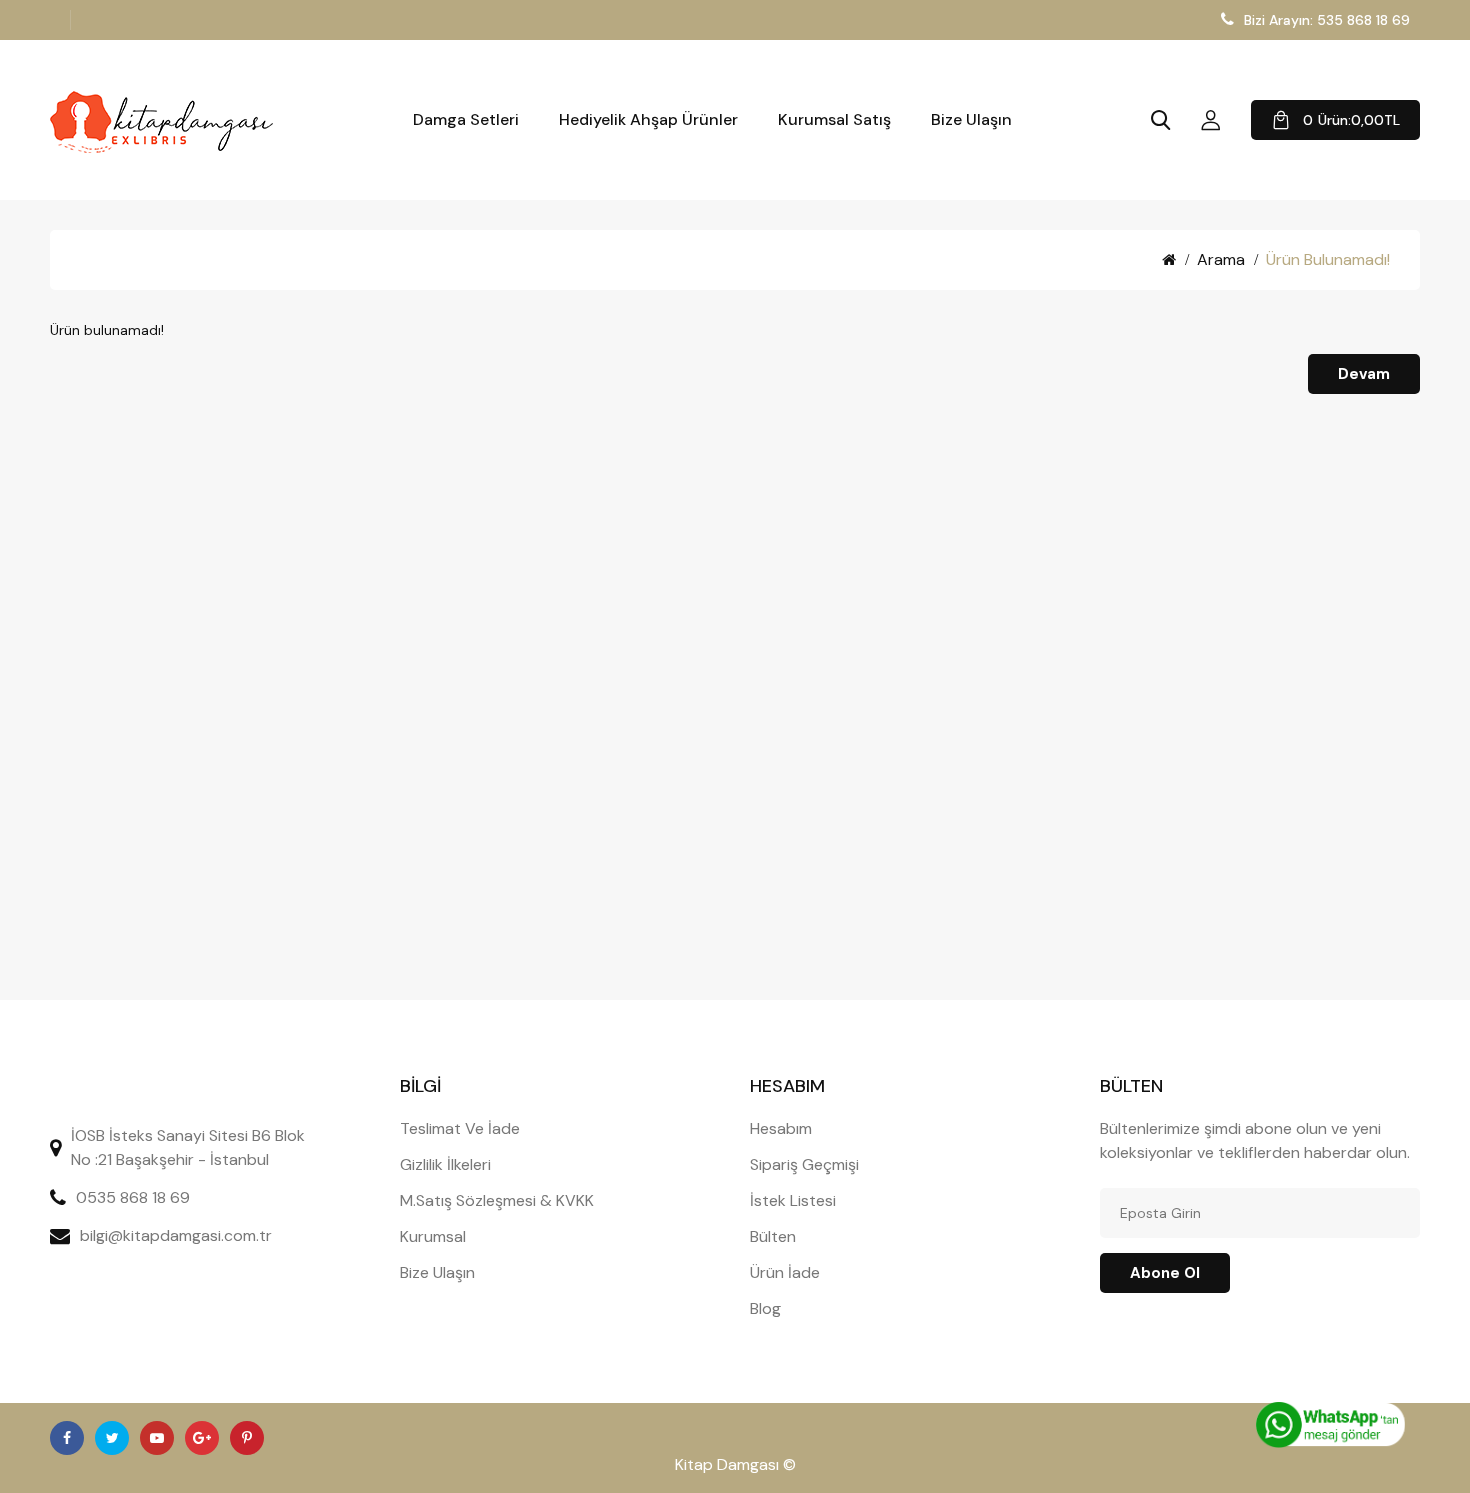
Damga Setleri (466, 120)
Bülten (773, 1236)
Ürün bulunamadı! (1328, 259)
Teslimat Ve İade (460, 1128)
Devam (1364, 374)
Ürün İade (785, 1272)
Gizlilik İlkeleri (445, 1164)
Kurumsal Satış (834, 120)
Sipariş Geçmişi (804, 1164)
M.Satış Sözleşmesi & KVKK (497, 1200)
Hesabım (781, 1128)
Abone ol (1165, 1273)
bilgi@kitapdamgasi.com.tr (176, 1235)
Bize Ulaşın (971, 120)
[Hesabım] (1211, 120)
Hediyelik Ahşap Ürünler (648, 120)
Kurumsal (433, 1236)
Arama (1221, 259)
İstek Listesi (793, 1200)
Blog (765, 1308)
